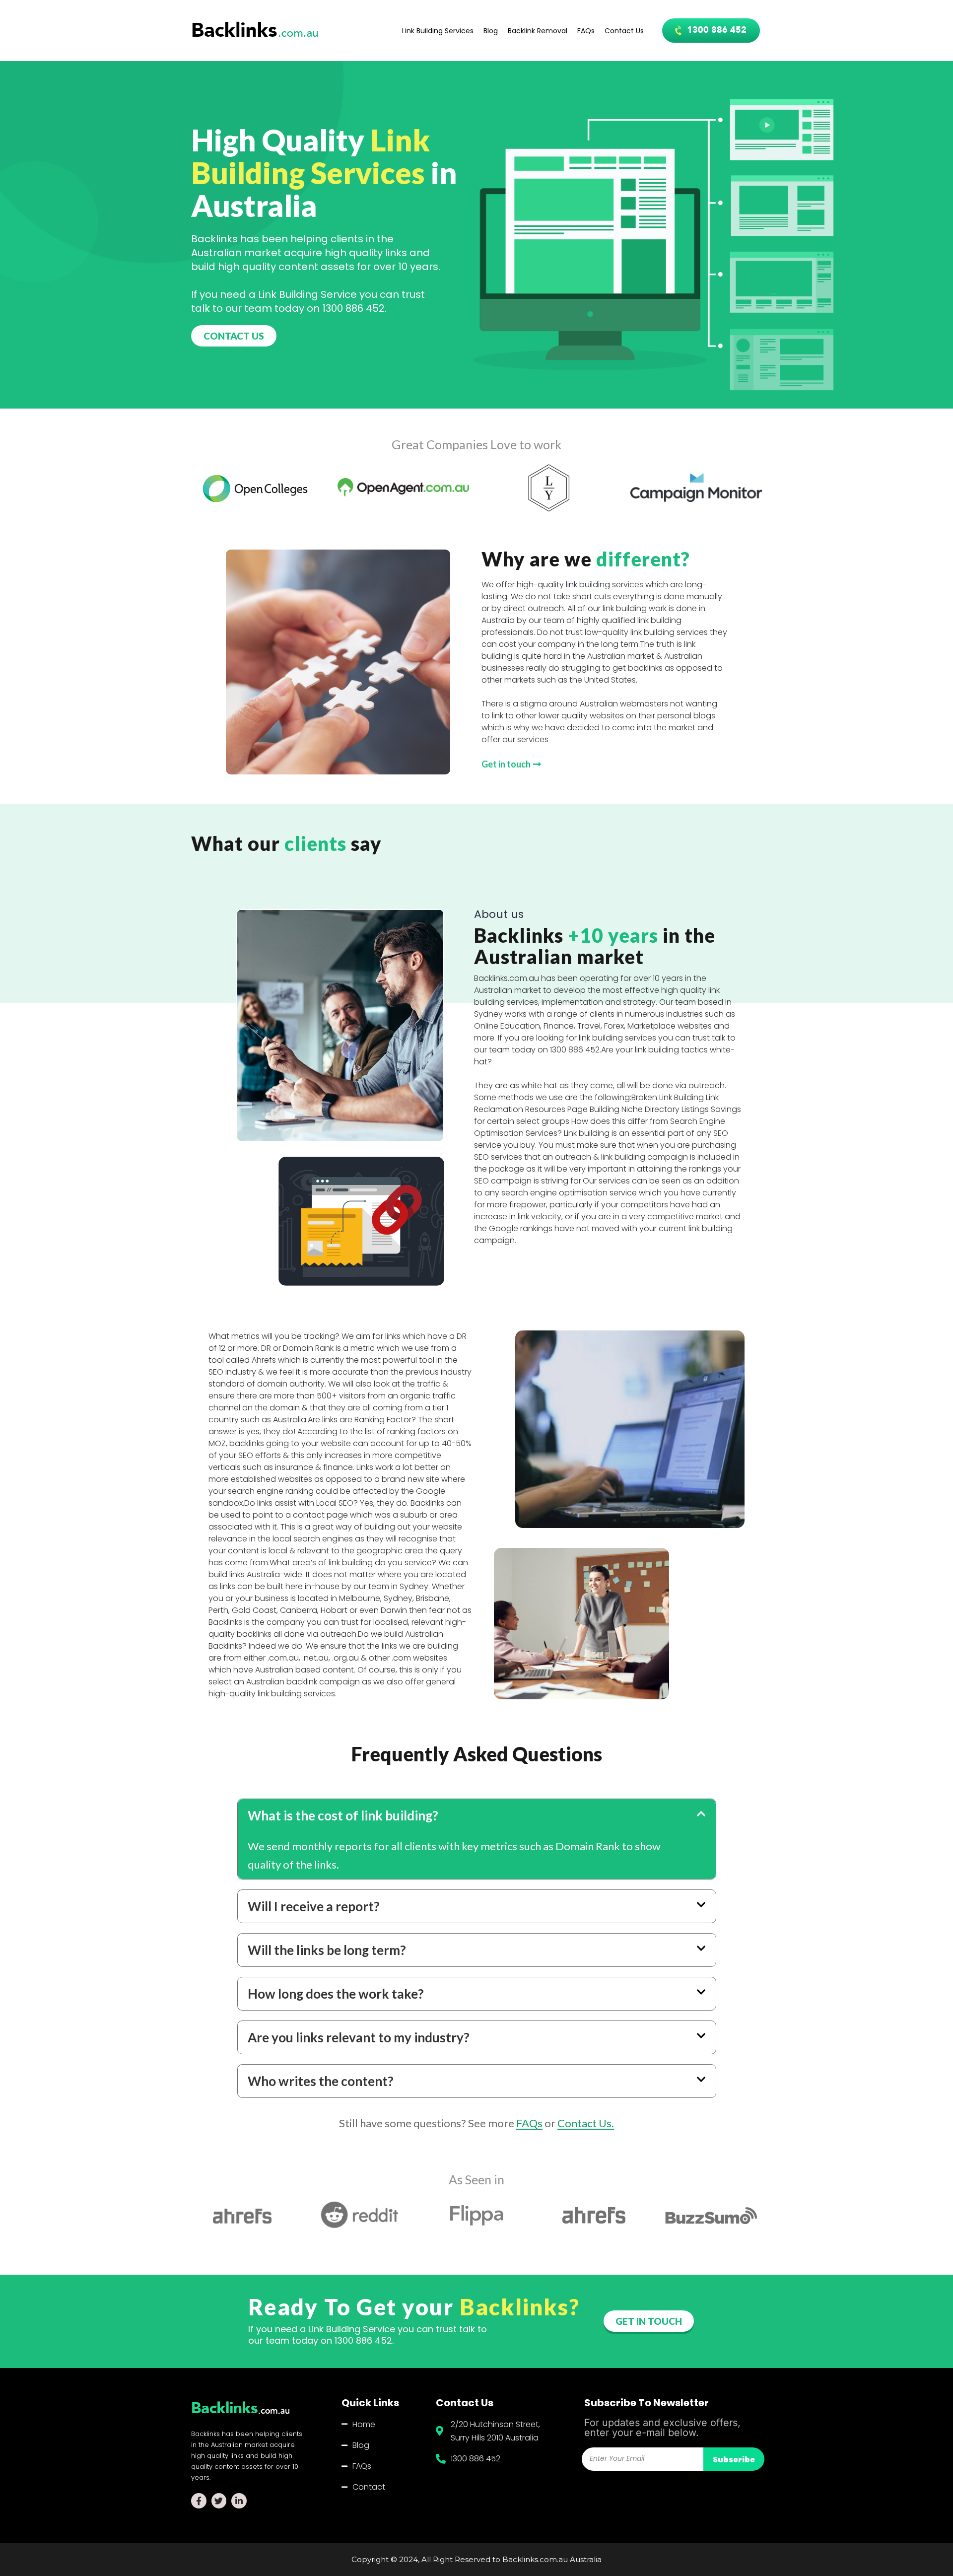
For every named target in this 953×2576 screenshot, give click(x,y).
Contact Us (624, 31)
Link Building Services (438, 31)
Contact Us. (586, 2123)
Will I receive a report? (314, 1906)
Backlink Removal (538, 31)
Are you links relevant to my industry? (359, 2037)
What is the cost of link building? (343, 1815)
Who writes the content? (321, 2081)
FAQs (586, 31)
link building (588, 585)
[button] (711, 31)
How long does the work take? (336, 1994)
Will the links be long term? (327, 1950)
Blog (491, 31)
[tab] (477, 1815)
